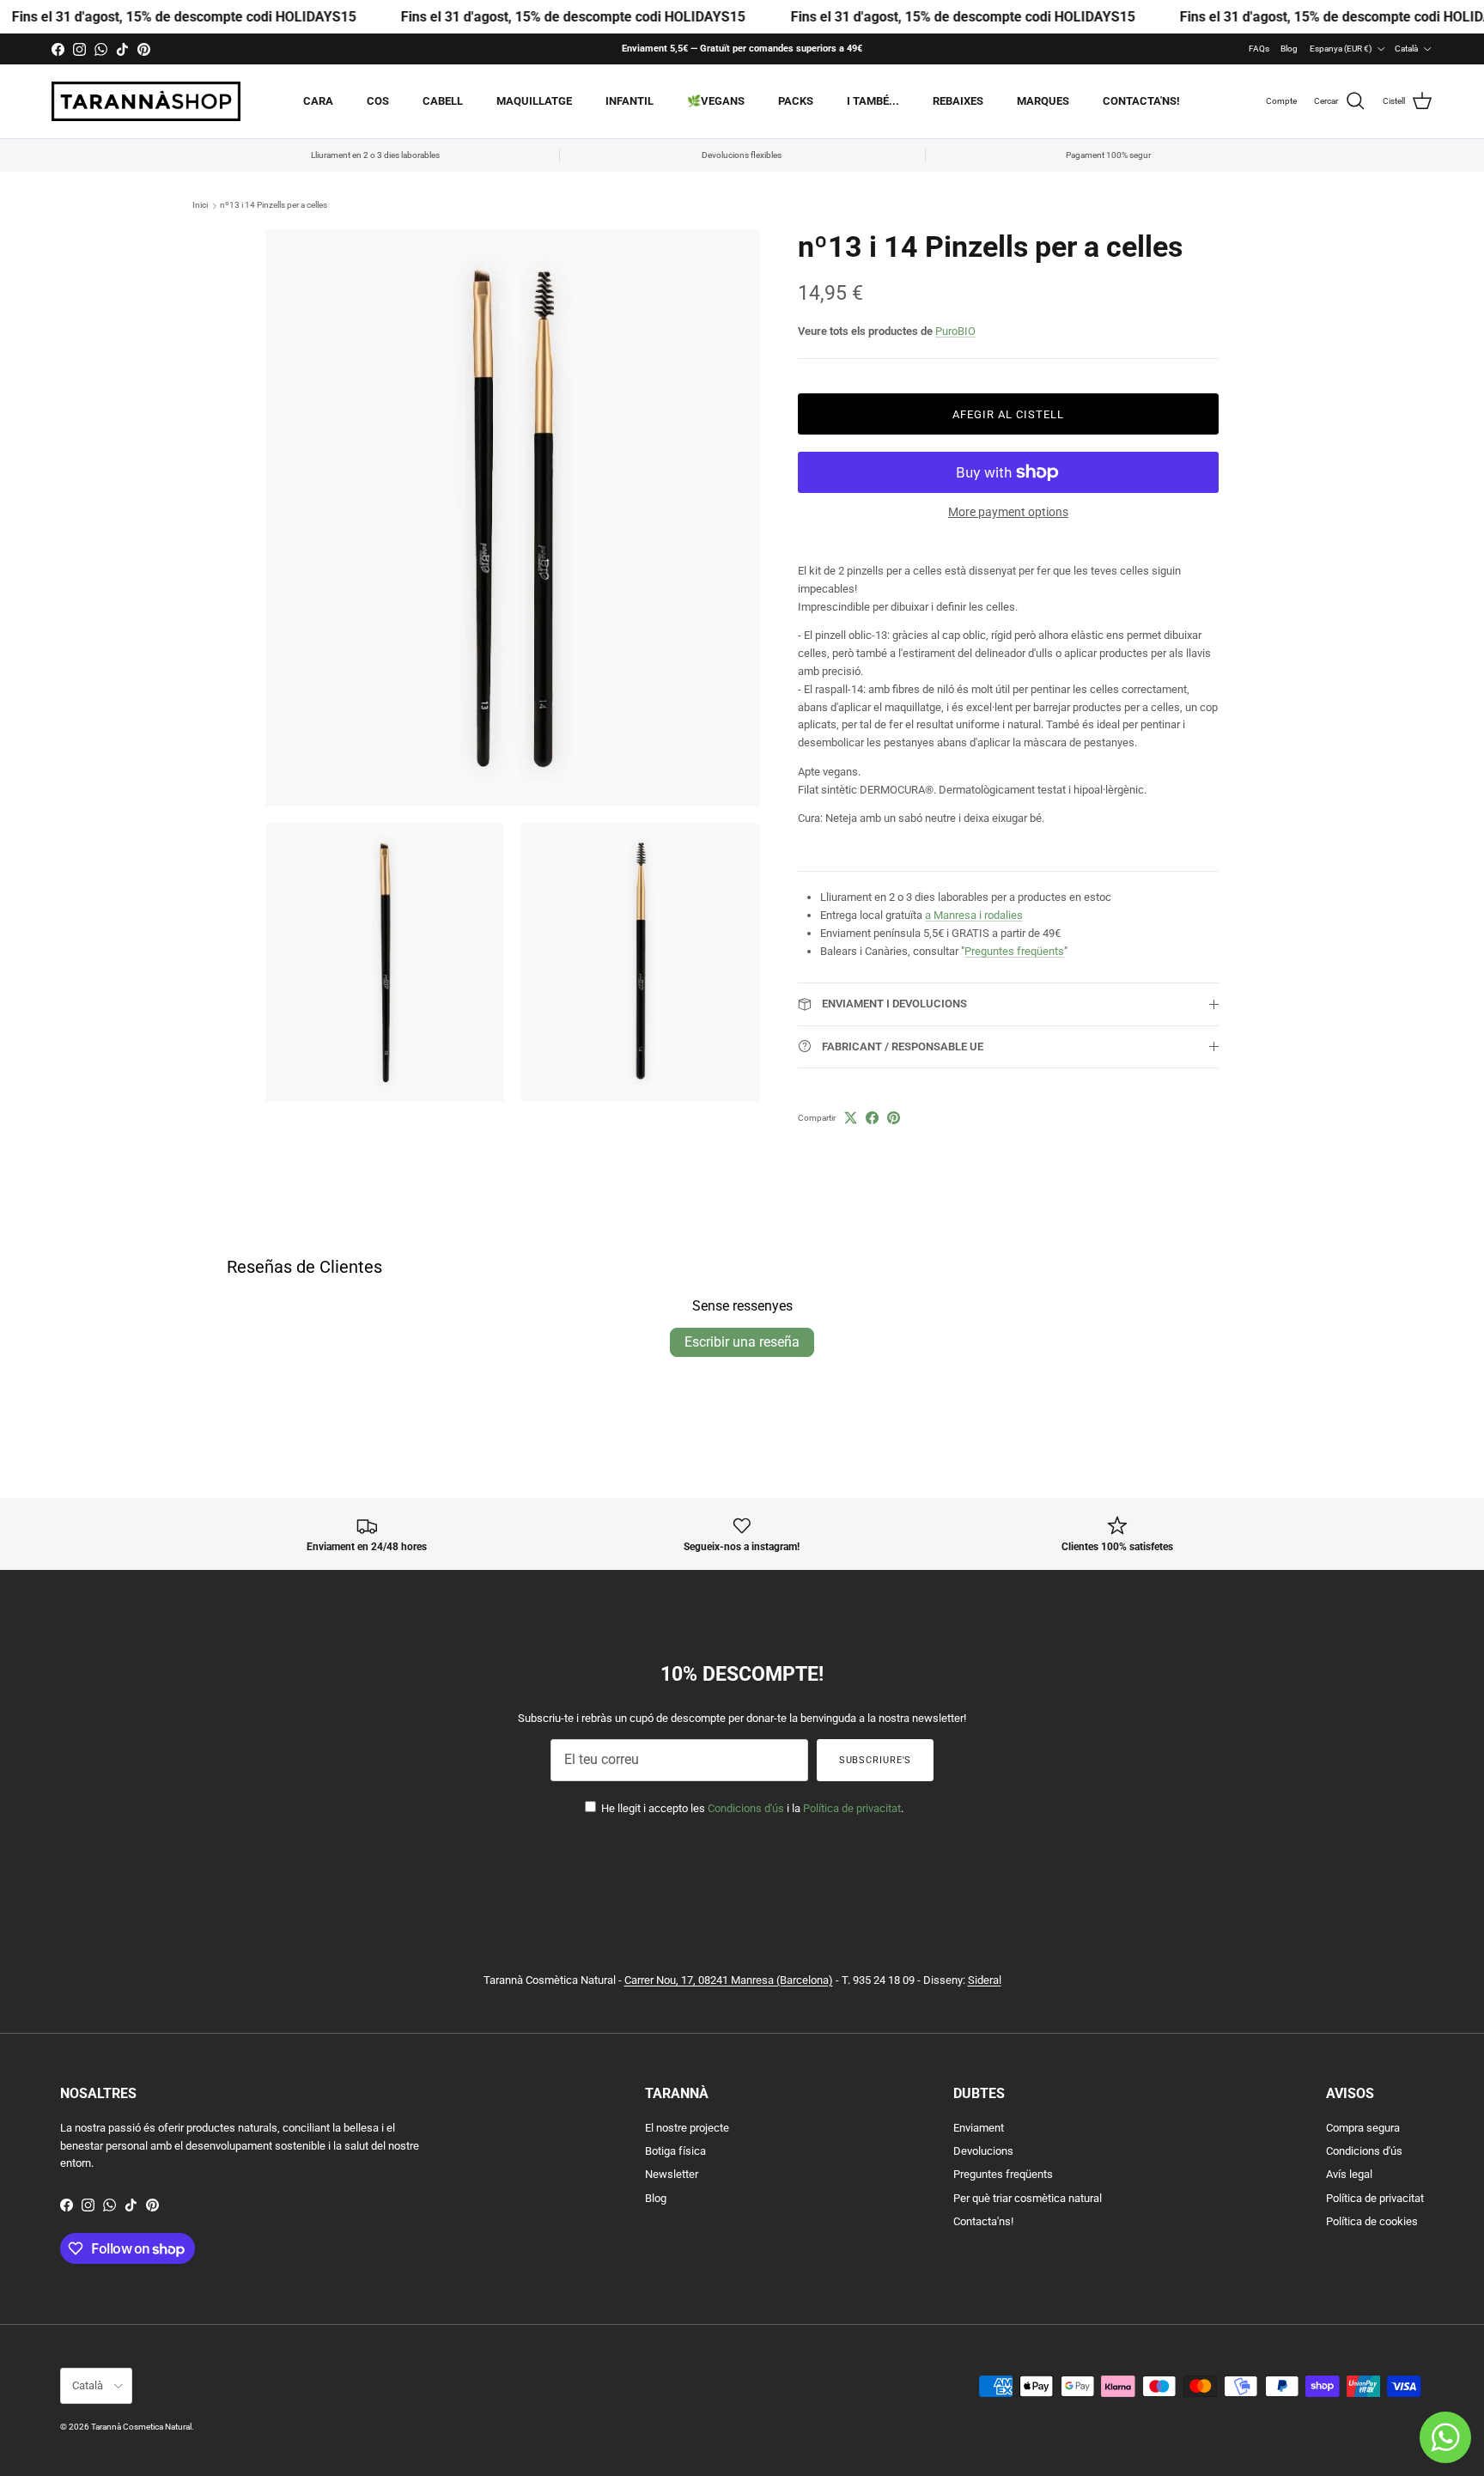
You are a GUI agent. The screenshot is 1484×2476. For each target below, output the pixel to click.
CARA (318, 101)
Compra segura (1363, 2128)
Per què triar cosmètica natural (1028, 2198)
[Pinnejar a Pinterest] (894, 1118)
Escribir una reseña (742, 1342)
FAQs (1259, 49)
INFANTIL (629, 101)
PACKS (796, 101)
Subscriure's (876, 1760)
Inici (200, 206)
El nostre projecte (687, 2128)
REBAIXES (958, 101)
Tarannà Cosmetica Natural (141, 2427)
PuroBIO (955, 331)
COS (378, 101)
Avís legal (1349, 2174)
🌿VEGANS (716, 101)
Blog (1289, 49)
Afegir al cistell (1009, 414)
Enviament (979, 2128)
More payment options (1008, 512)
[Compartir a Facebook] (872, 1118)
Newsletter (672, 2174)
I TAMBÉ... (873, 101)
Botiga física (675, 2151)
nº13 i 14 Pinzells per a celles (274, 206)
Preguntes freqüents (1014, 951)
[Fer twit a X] (851, 1118)
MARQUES (1043, 101)
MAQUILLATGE (534, 101)
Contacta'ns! (983, 2221)
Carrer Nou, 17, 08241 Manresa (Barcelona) (729, 1980)
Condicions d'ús (746, 1808)
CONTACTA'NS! (1141, 101)
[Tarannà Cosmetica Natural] (146, 101)
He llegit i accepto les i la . (751, 1808)
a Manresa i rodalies (974, 915)
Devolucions (983, 2151)
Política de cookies (1372, 2221)
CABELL (443, 101)
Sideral (985, 1980)
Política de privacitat (852, 1808)
